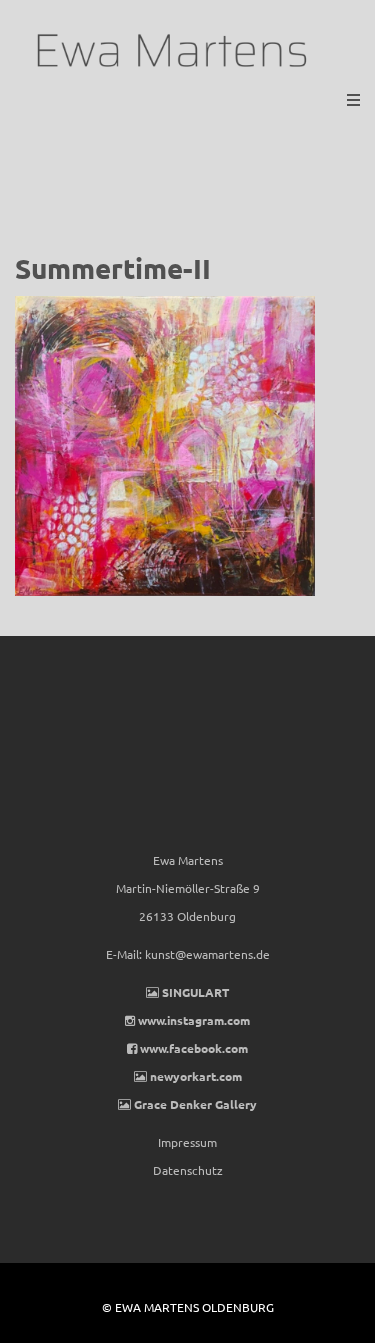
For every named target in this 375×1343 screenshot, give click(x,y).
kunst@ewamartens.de (207, 954)
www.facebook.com (194, 1048)
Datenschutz (188, 1170)
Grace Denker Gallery (195, 1104)
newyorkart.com (196, 1076)
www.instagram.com (194, 1020)
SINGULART (195, 992)
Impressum (187, 1142)
